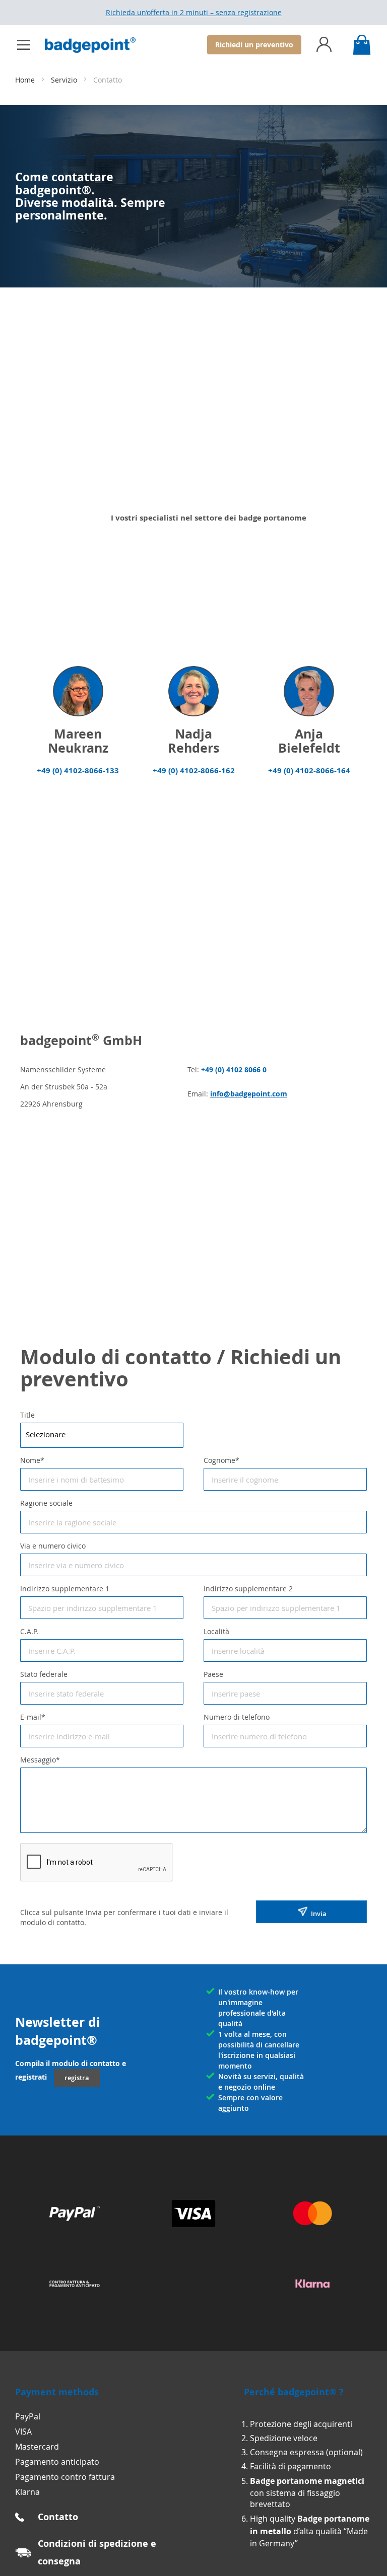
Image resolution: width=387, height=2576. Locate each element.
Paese (213, 1674)
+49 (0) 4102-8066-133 (78, 770)
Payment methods (57, 2392)
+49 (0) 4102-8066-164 (309, 770)
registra (77, 2078)
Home (26, 80)
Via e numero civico (53, 1546)
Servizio (65, 80)
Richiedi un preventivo (254, 45)
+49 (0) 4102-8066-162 (194, 770)
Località (216, 1631)
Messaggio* (40, 1760)
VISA (23, 2432)
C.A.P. (29, 1631)
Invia (317, 1913)
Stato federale (44, 1674)
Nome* (32, 1460)
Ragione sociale (46, 1503)
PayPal (28, 2416)
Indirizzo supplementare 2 (248, 1589)
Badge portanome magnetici (307, 2481)
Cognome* (221, 1460)
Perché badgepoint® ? (294, 2392)
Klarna (27, 2492)
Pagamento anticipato (57, 2462)
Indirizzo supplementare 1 (65, 1589)
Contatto (58, 2517)
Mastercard (37, 2447)
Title (27, 1415)
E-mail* (33, 1717)
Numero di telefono (237, 1717)
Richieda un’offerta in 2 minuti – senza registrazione (194, 12)
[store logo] (95, 45)
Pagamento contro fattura (65, 2477)
